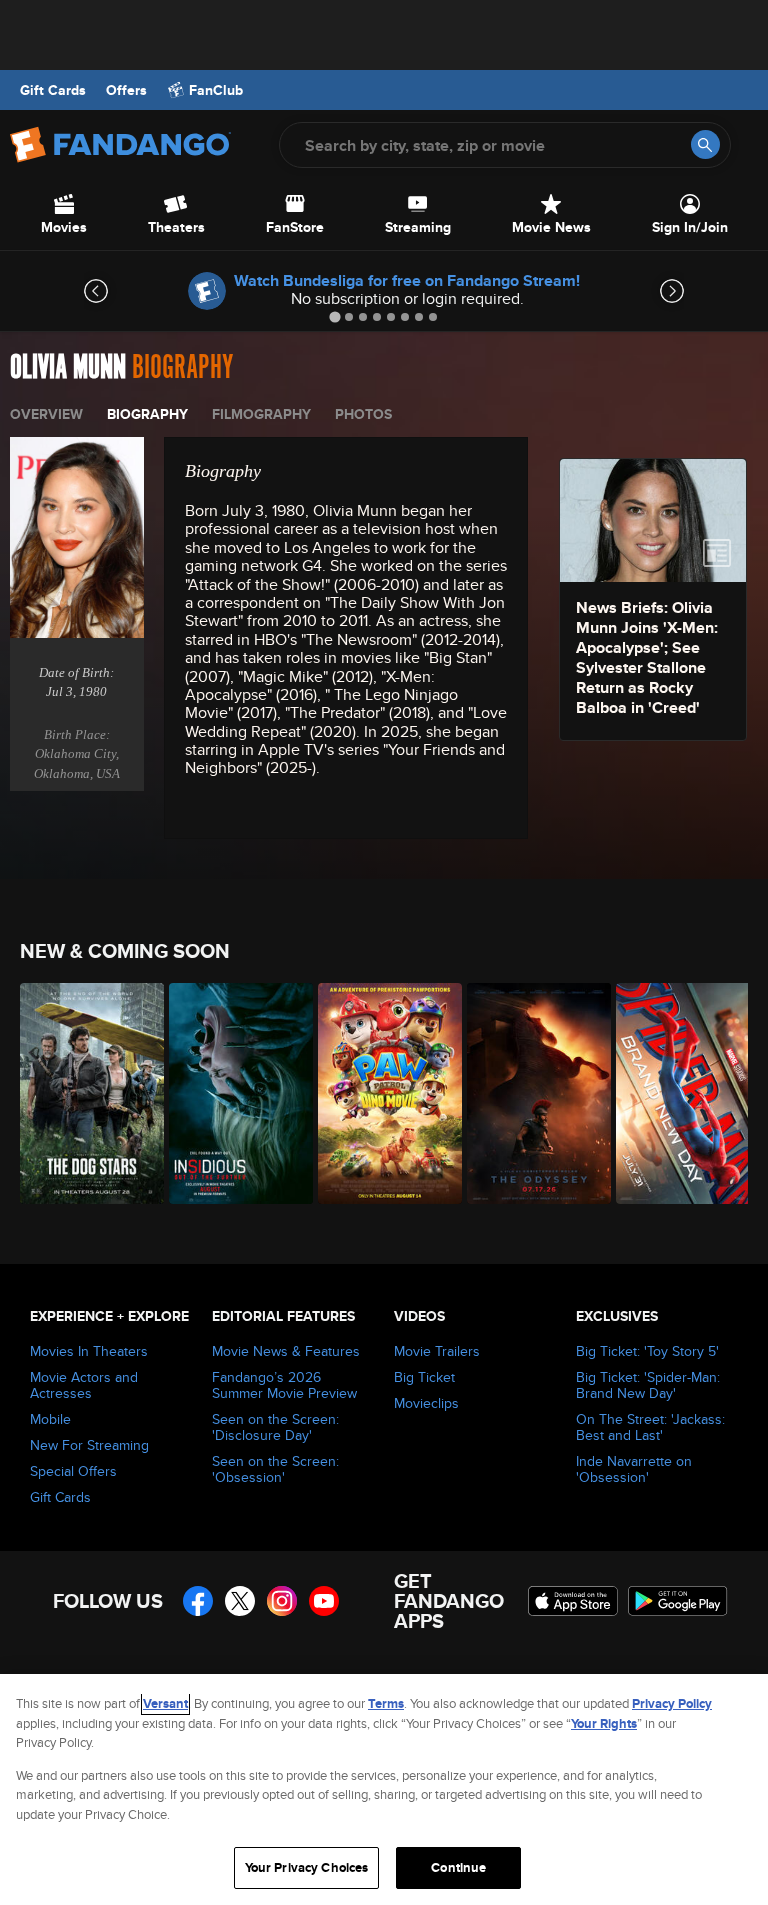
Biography (147, 414)
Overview (46, 414)
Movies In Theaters (89, 1351)
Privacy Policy (672, 1703)
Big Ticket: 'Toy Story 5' (647, 1351)
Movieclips (426, 1403)
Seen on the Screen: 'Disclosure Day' (275, 1427)
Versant (165, 1703)
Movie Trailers (437, 1351)
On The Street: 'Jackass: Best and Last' (650, 1427)
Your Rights (604, 1723)
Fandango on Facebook (198, 1601)
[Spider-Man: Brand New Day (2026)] (679, 1093)
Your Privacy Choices (307, 1867)
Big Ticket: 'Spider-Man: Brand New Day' (648, 1385)
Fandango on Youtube (324, 1601)
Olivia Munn (68, 367)
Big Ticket (424, 1377)
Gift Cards (53, 90)
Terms (386, 1703)
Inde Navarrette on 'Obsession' (634, 1469)
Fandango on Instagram (282, 1601)
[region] (384, 1789)
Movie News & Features (286, 1351)
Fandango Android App (678, 1601)
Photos (363, 414)
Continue (458, 1867)
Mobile (50, 1419)
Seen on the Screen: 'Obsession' (275, 1469)
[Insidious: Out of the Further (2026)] (232, 1093)
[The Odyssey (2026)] (530, 1093)
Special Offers (73, 1471)
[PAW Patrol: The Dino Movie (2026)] (381, 1093)
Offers (126, 90)
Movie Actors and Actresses (84, 1385)
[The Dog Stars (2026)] (83, 1093)
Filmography (261, 414)
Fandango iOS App (573, 1601)
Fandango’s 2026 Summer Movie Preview (284, 1385)
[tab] (334, 316)
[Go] (705, 144)
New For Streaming (89, 1445)
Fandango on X (240, 1601)
